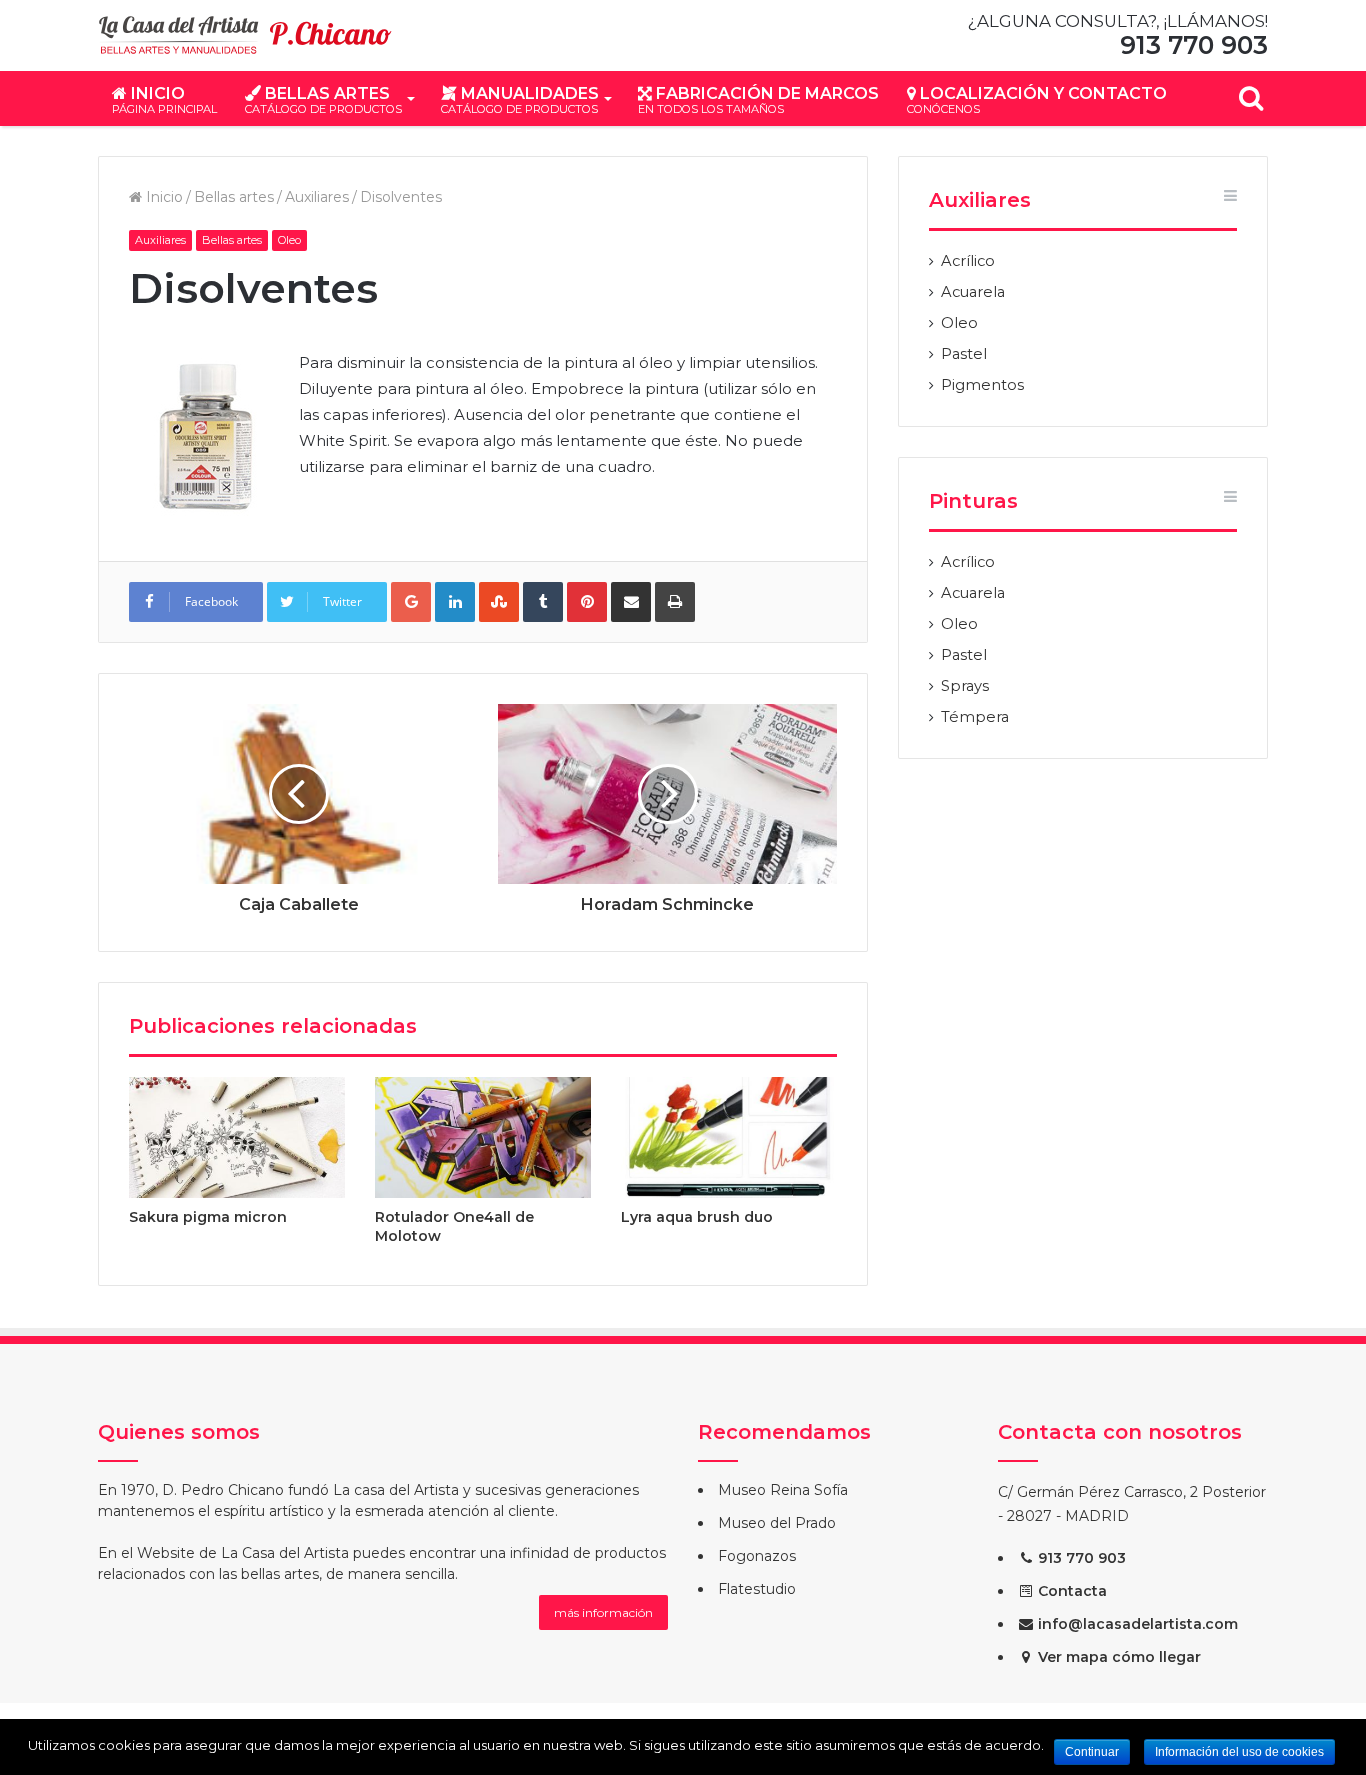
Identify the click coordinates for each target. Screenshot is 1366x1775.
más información (603, 1612)
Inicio (164, 100)
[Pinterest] (587, 602)
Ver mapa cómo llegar (1117, 1657)
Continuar (1092, 1752)
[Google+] (411, 602)
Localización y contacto (1037, 100)
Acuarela (973, 292)
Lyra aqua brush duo (697, 1217)
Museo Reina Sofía (783, 1490)
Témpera (975, 717)
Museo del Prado (777, 1523)
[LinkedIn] (455, 602)
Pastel (964, 354)
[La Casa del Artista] (248, 35)
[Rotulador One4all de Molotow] (483, 1138)
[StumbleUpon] (499, 602)
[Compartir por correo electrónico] (631, 602)
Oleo (289, 240)
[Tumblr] (543, 602)
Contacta (1070, 1591)
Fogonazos (757, 1556)
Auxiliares (317, 197)
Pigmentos (982, 385)
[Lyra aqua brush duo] (729, 1138)
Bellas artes (323, 100)
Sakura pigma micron (208, 1217)
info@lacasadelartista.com (1136, 1624)
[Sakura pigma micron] (237, 1138)
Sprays (965, 686)
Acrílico (968, 261)
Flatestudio (757, 1589)
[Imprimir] (675, 602)
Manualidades (520, 100)
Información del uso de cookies (1239, 1752)
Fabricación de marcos (758, 100)
